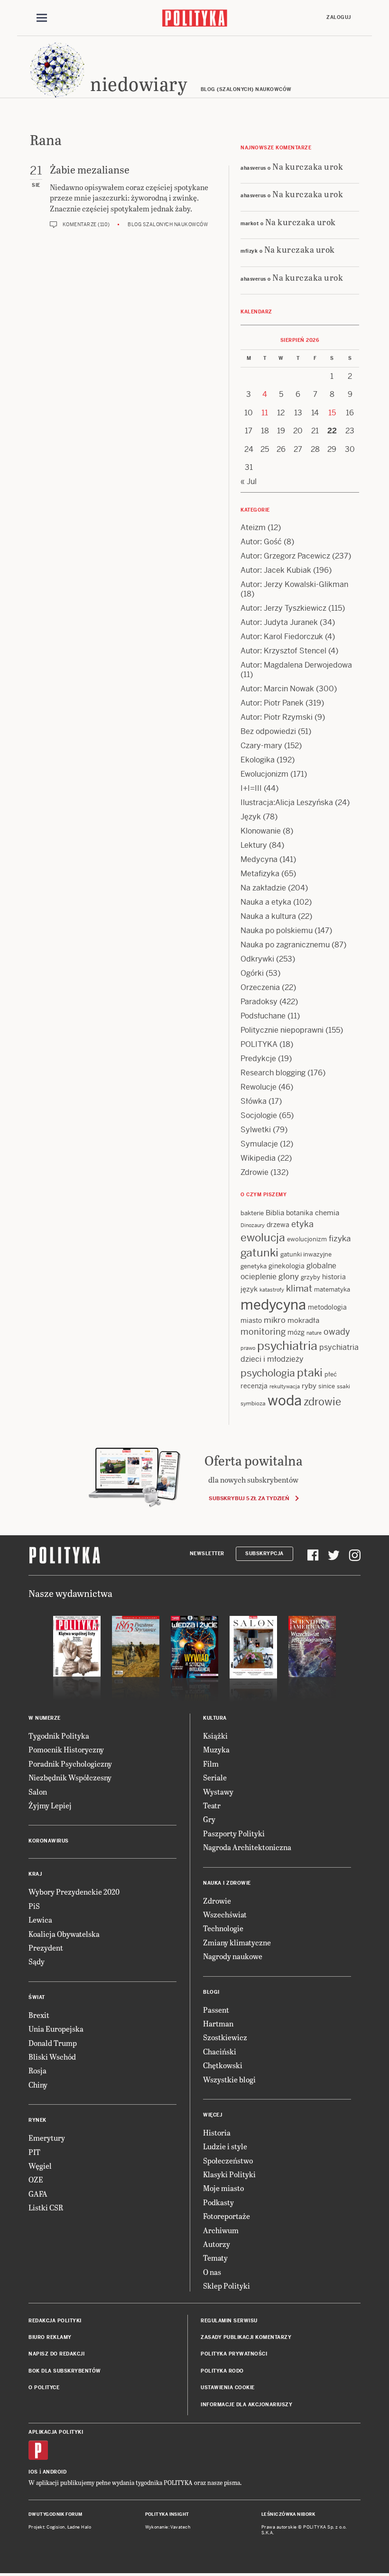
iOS (33, 2472)
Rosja (37, 2070)
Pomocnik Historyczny (66, 1749)
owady (337, 1332)
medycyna (273, 1305)
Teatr (212, 1805)
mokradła (303, 1320)
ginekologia (287, 1266)
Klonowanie (261, 831)
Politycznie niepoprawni (282, 1030)
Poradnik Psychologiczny (70, 1764)
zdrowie (322, 1402)
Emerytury (47, 2138)
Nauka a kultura (268, 916)
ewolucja (263, 1238)
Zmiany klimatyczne (237, 1942)
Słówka (254, 1101)
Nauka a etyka (266, 902)
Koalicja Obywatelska (64, 1934)
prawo (248, 1348)
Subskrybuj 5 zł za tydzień (249, 1498)
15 (332, 413)
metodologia (327, 1307)
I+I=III (251, 788)
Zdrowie (255, 1172)
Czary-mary (261, 746)
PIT (34, 2152)
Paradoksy (259, 1002)
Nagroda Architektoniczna (247, 1847)
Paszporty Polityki (234, 1833)
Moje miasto (223, 2188)
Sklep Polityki (227, 2286)
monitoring (263, 1332)
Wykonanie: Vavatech (168, 2527)
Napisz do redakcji (56, 2354)
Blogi (211, 1992)
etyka (302, 1224)
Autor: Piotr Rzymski (277, 717)
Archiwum (221, 2230)
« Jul (249, 481)
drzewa (278, 1225)
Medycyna (259, 859)
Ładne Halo (79, 2527)
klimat (299, 1288)
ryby (309, 1386)
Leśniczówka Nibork (288, 2514)
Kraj (35, 1874)
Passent (216, 2010)
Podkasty (218, 2202)
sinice (327, 1386)
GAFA (38, 2194)
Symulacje (259, 1144)
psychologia (268, 1373)
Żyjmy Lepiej (50, 1805)
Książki (215, 1736)
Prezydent (46, 1948)
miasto (251, 1320)
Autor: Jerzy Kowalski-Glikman (294, 584)
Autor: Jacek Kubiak (276, 570)
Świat (37, 1997)
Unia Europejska (56, 2029)
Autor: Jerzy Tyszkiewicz (283, 608)
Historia (217, 2132)
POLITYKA (259, 1044)
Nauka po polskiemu (277, 930)
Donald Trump (53, 2043)
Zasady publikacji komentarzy (246, 2337)
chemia (327, 1213)
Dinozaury (253, 1225)
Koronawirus (49, 1841)
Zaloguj (339, 17)
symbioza (253, 1403)
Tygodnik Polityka (59, 1736)
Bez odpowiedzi (268, 731)
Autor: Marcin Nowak (277, 689)
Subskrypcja (264, 1554)
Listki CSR (46, 2207)
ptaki (310, 1373)
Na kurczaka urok (308, 166)
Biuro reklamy (50, 2337)
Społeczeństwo (228, 2160)
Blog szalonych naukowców (168, 225)
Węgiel (40, 2166)
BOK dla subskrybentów (65, 2371)
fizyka (340, 1238)
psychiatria (287, 1346)
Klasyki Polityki (229, 2174)
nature (314, 1333)
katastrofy (272, 1290)
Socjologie (259, 1115)
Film (211, 1764)
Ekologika (258, 760)
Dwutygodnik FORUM (56, 2514)
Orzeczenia (260, 987)
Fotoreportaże (227, 2216)
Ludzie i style (225, 2146)
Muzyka (216, 1749)
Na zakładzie (263, 888)
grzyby (310, 1277)
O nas (212, 2272)
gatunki (259, 1253)
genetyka (254, 1266)
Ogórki (252, 973)
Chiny (38, 2085)
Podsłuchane (263, 1016)
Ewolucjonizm (264, 774)
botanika (300, 1213)
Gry (209, 1819)
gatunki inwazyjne (306, 1254)
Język (251, 817)
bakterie (252, 1213)
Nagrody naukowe (233, 1956)
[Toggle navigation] (42, 18)
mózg (296, 1332)
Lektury (254, 845)
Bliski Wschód (52, 2057)
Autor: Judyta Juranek (279, 622)
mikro (275, 1320)
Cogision (56, 2527)
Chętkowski (223, 2065)
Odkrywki (257, 959)
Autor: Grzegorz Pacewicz (285, 556)
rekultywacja (285, 1386)
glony (289, 1276)
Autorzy (217, 2244)
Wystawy (218, 1792)
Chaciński (220, 2051)
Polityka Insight (167, 2514)
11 (265, 413)
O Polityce (44, 2388)
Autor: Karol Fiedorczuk (282, 637)
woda (285, 1401)
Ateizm (253, 527)
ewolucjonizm (307, 1239)
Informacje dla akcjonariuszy (246, 2405)
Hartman (218, 2023)
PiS (34, 1906)
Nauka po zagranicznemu (285, 945)
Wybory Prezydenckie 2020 (74, 1892)
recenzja (254, 1386)
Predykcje (258, 1059)
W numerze (45, 1718)
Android (55, 2472)
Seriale (215, 1777)
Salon (38, 1792)
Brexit (39, 2015)
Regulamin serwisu (229, 2321)
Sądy (37, 1961)
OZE (36, 2179)
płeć (331, 1374)
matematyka (332, 1289)
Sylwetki (256, 1130)
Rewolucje (259, 1087)
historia (334, 1277)
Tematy (215, 2258)
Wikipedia (258, 1158)
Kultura (215, 1718)
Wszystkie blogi (229, 2079)
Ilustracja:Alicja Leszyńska (287, 802)
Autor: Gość (261, 542)
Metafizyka (260, 874)
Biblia (275, 1213)
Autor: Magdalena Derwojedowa (296, 665)
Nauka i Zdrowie (227, 1883)
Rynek (37, 2120)
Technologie (223, 1928)
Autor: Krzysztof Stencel (283, 651)
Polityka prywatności (234, 2354)
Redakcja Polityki (55, 2321)
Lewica (40, 1920)
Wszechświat (225, 1914)
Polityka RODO (222, 2371)
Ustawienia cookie (228, 2388)
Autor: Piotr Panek (272, 703)
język (249, 1289)
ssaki (343, 1386)
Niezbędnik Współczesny (70, 1777)
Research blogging (273, 1073)
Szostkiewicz (225, 2037)
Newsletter (207, 1554)
